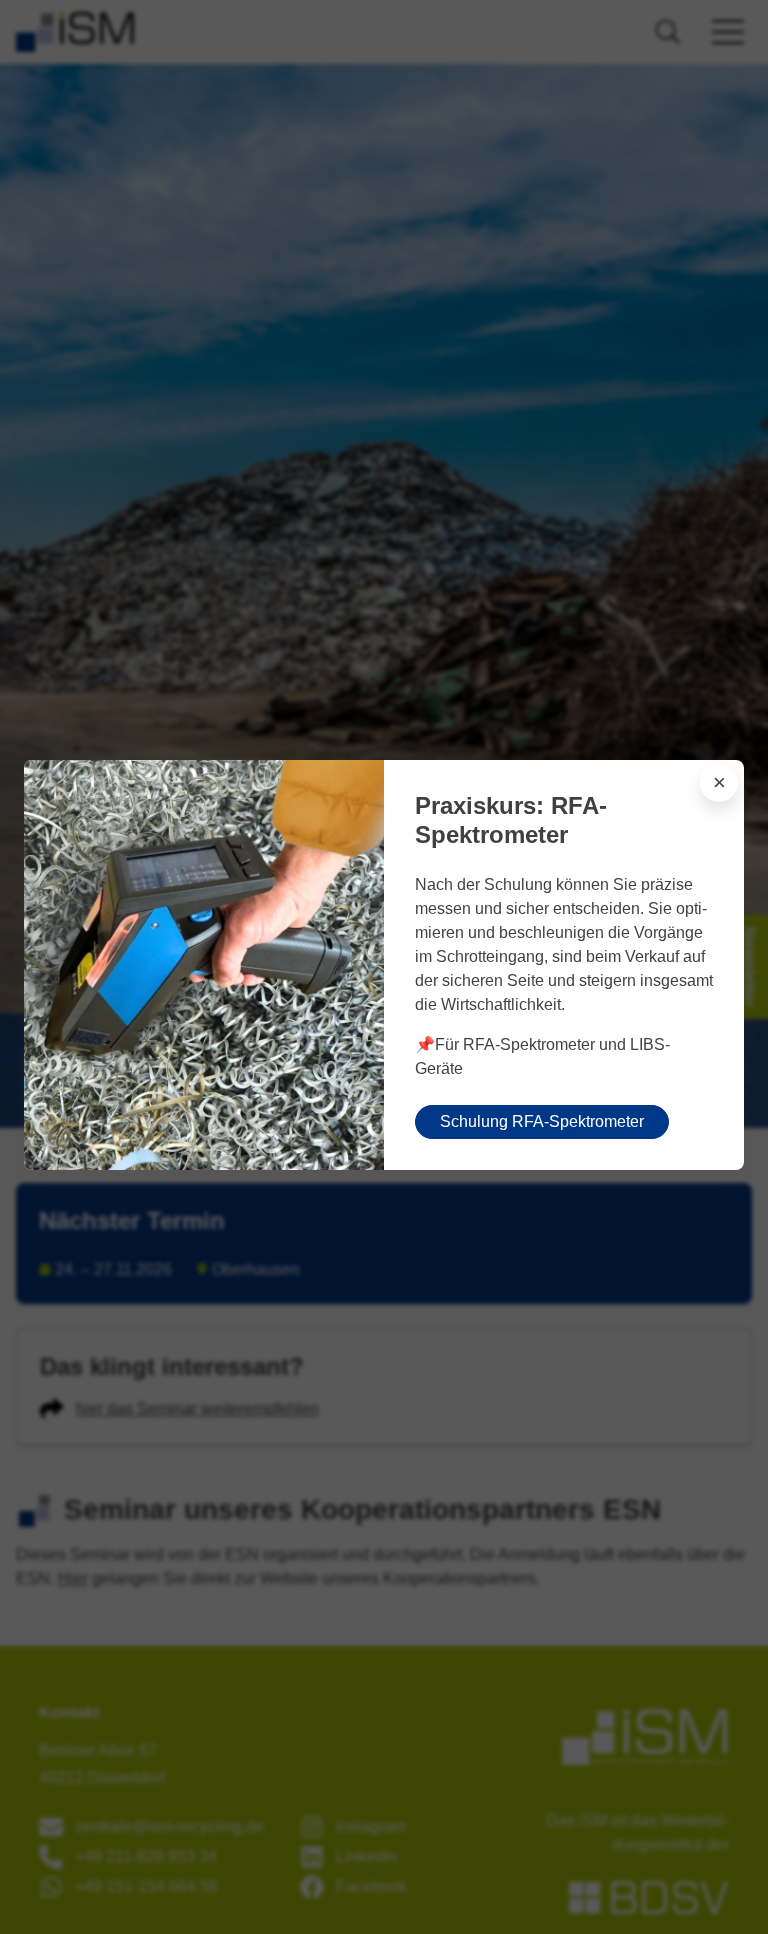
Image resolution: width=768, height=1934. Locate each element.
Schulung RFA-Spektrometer (542, 1121)
